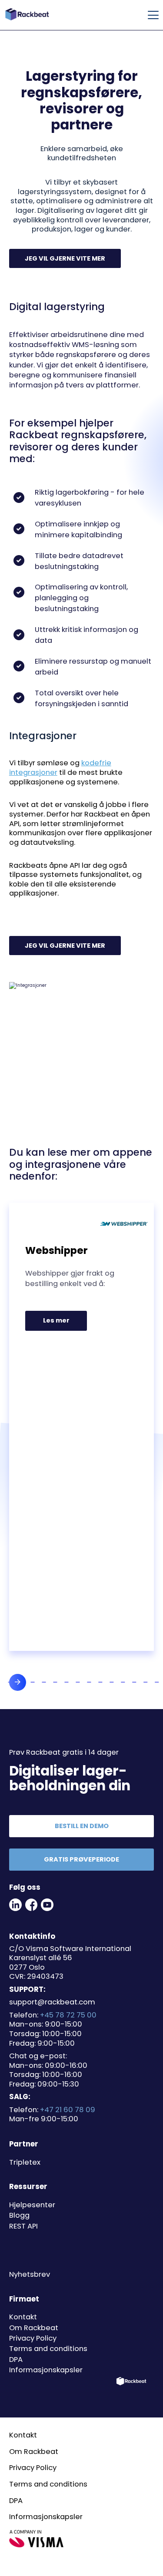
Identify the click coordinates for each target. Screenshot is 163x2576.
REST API (23, 2226)
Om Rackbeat (34, 2328)
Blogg (19, 2215)
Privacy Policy (33, 2338)
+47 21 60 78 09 (68, 2110)
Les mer (64, 1323)
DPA (16, 2359)
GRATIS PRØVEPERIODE (81, 1859)
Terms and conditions (48, 2349)
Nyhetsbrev (30, 2274)
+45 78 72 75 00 (68, 2015)
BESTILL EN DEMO (82, 1826)
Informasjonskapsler (46, 2370)
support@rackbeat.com (52, 2002)
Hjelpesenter (32, 2205)
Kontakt (23, 2317)
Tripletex (25, 2162)
